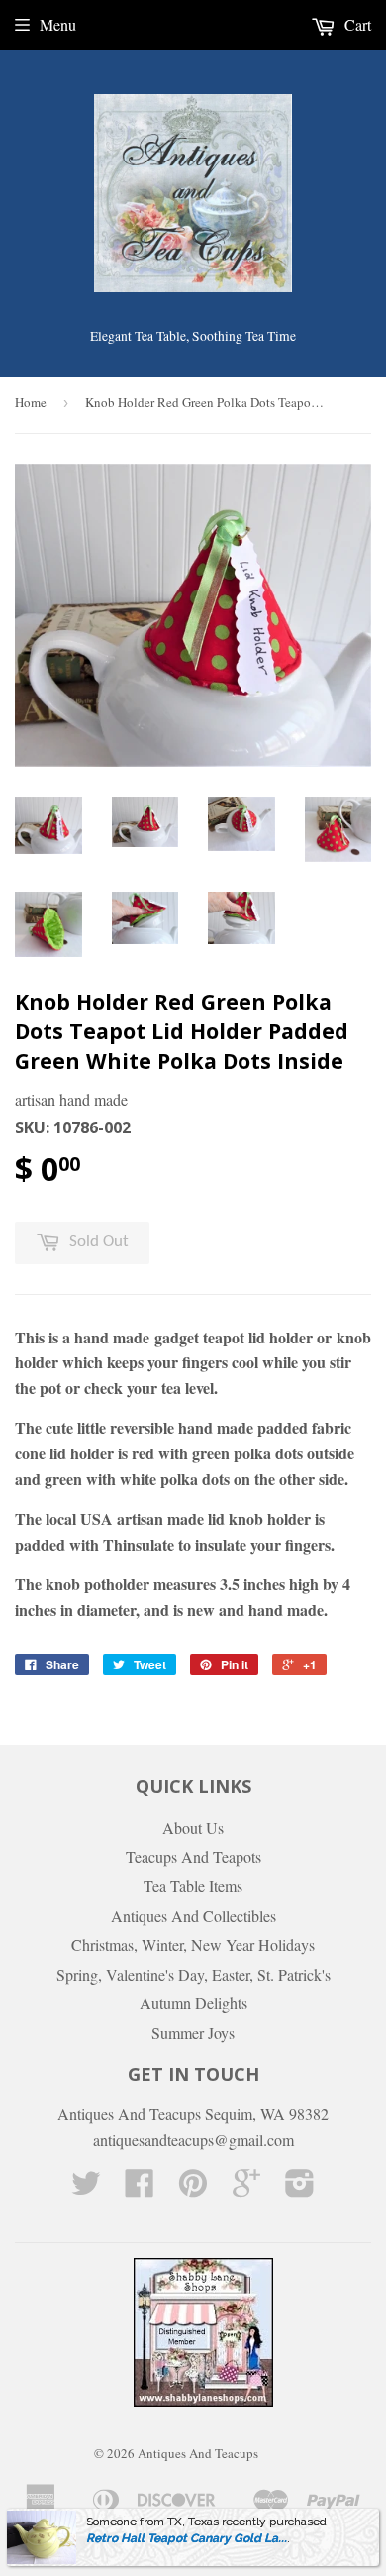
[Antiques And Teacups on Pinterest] (193, 2188)
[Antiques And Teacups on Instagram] (300, 2188)
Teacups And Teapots (193, 1856)
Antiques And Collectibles (193, 1916)
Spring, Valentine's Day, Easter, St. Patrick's (193, 1974)
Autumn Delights (193, 2003)
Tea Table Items (193, 1886)
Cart (356, 24)
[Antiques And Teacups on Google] (246, 2188)
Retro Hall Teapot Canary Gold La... (187, 2538)
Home (31, 402)
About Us (193, 1827)
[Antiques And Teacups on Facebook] (140, 2188)
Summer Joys (193, 2033)
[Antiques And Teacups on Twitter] (86, 2188)
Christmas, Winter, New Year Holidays (193, 1944)
